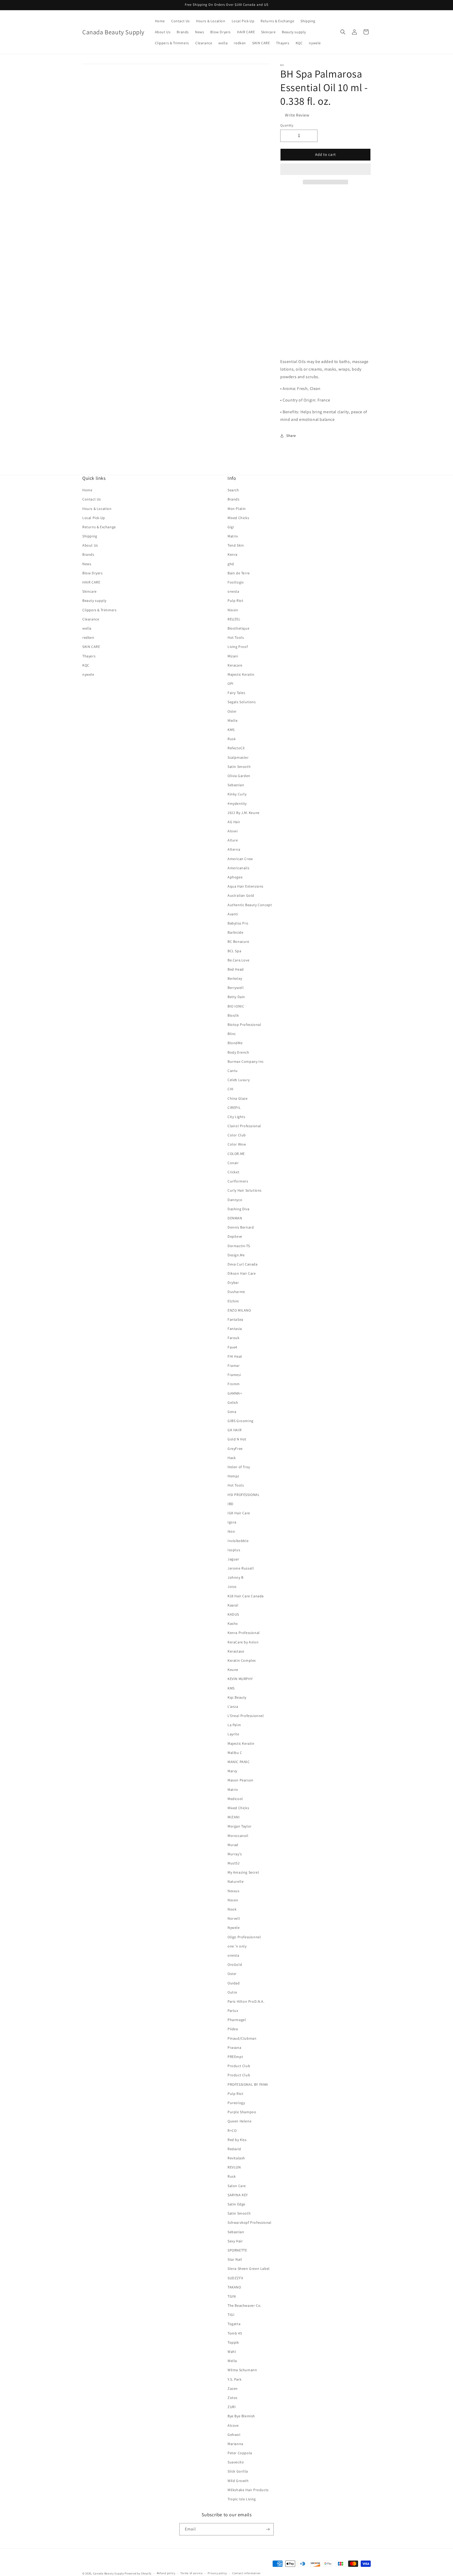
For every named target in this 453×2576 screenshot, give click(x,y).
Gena (232, 1412)
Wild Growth (238, 2481)
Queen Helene (239, 2121)
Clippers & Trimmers (99, 610)
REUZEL (234, 619)
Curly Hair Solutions (245, 1190)
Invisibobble (238, 1541)
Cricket (233, 1172)
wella (87, 628)
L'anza (233, 1707)
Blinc (232, 1034)
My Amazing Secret (243, 1872)
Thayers (89, 656)
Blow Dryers (93, 573)
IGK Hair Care (239, 1513)
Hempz (233, 1476)
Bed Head (236, 969)
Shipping (90, 536)
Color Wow (237, 1144)
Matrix (233, 536)
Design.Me (236, 1255)
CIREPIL (234, 1108)
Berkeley (235, 978)
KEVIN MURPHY (240, 1679)
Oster (232, 711)
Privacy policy (217, 2573)
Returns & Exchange (99, 527)
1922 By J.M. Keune (244, 813)
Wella (232, 2361)
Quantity (287, 125)
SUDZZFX (235, 2278)
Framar (234, 1366)
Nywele (234, 1928)
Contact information (246, 2573)
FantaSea (235, 1319)
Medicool (235, 1799)
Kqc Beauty (237, 1697)
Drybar (233, 1283)
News (87, 564)
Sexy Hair (235, 2241)
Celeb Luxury (239, 1080)
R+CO (232, 2131)
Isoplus (234, 1550)
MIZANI (234, 1817)
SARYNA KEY (238, 2195)
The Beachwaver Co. (244, 2305)
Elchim (233, 1301)
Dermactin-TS (239, 1246)
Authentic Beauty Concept (250, 905)
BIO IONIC (236, 1006)
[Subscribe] (268, 2529)
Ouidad (234, 1983)
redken (88, 637)
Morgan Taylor (240, 1826)
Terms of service (191, 2573)
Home (87, 490)
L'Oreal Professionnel (246, 1716)
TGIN (232, 2296)
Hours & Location (97, 509)
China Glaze (238, 1098)
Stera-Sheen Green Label (249, 2269)
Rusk (232, 739)
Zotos (233, 2398)
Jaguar (233, 1559)
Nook (232, 1909)
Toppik (233, 2342)
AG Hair (234, 822)
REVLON (234, 2167)
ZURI (232, 2407)
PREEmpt (235, 2057)
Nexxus (234, 1891)
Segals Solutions (242, 702)
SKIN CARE (91, 647)
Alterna (234, 849)
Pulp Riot (235, 601)
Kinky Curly (237, 794)
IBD (231, 1504)
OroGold (235, 1964)
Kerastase (236, 1651)
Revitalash (236, 2158)
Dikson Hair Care (242, 1273)
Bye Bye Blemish (241, 2416)
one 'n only (237, 1946)
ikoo (231, 1531)
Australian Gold (241, 895)
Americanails (238, 868)
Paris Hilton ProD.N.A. (246, 2001)
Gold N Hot (237, 1439)
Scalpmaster (238, 757)
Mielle (233, 720)
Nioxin (233, 610)
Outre (232, 1992)
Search (233, 490)
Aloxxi (233, 831)
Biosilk (233, 1015)
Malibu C (235, 1753)
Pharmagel (237, 2020)
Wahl (232, 2352)
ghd (231, 564)
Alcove (233, 2425)
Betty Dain (236, 997)
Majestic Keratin (241, 674)
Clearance (91, 619)
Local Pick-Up (94, 518)
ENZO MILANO (239, 1310)
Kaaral (233, 1605)
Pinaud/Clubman (242, 2038)
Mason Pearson (241, 1780)
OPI (231, 684)
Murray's (235, 1854)
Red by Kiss (237, 2140)
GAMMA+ (235, 1393)
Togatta (234, 2324)
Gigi (231, 527)
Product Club (239, 2066)
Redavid (234, 2149)
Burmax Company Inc (246, 1061)
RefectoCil (236, 748)
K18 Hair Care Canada (246, 1596)
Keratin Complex (242, 1660)
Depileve (235, 1236)
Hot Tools (236, 637)
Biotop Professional (244, 1025)
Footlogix (236, 582)
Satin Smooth (239, 767)
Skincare (90, 591)
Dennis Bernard (241, 1227)
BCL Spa (234, 951)
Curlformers (238, 1181)
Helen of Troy (239, 1467)
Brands (88, 554)
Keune (233, 1670)
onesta (233, 591)
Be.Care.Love (238, 960)
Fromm (234, 1384)
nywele (88, 674)
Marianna (235, 2444)
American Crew (240, 859)
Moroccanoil (238, 1836)
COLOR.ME (236, 1154)
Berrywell (236, 988)
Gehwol (234, 2435)
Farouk (234, 1338)
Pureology (236, 2103)
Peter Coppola (240, 2453)
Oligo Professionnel (244, 1937)
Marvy (232, 1771)
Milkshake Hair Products (248, 2490)
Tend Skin (236, 545)
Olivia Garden (239, 776)
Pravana (234, 2047)
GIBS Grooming (241, 1421)
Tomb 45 (235, 2333)
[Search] (343, 32)
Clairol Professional (244, 1126)
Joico (232, 1587)
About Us (90, 545)
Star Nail (235, 2259)
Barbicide (235, 932)
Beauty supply (94, 601)
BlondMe (235, 1043)
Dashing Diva (238, 1209)
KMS (231, 730)
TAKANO (234, 2287)
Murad (233, 1845)
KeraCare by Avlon (243, 1642)
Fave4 (232, 1347)
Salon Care (237, 2186)
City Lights (236, 1117)
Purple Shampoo (242, 2112)
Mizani (233, 656)
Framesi (234, 1375)
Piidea (233, 2029)
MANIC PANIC (239, 1762)
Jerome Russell (241, 1568)
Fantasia (235, 1329)
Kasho (233, 1623)
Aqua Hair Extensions (246, 886)
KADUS (233, 1614)
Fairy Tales (236, 693)
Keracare (235, 665)
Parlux (233, 2011)
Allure (233, 840)
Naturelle (236, 1881)
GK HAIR (234, 1430)
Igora (232, 1522)
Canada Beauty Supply (109, 2573)
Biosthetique (238, 628)
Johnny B (236, 1577)
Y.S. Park (234, 2379)
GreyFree (235, 1449)
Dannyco (235, 1200)
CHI (231, 1089)
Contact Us (92, 499)
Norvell (234, 1918)
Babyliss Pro (238, 923)
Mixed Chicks (238, 518)
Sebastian (236, 785)
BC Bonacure (238, 942)
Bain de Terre (239, 573)
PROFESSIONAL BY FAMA (248, 2084)
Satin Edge (236, 2204)
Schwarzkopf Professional (249, 2222)
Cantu (233, 1071)
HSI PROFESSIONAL (244, 1495)
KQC (86, 665)
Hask (232, 1458)
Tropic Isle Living (242, 2499)
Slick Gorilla (238, 2471)
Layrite (233, 1734)
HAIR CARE (91, 582)
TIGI (231, 2315)
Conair (233, 1163)
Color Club (237, 1135)
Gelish (233, 1402)
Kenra (233, 554)
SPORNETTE (237, 2250)
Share (291, 436)
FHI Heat (235, 1356)
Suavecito (236, 2462)
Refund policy (166, 2573)
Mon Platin (237, 509)
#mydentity (237, 803)
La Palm (234, 1725)
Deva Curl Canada (243, 1264)
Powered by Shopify (138, 2573)
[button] (325, 169)
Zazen (233, 2388)
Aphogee (235, 877)
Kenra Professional (244, 1633)
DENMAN (235, 1218)
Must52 (234, 1863)
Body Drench (238, 1052)
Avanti (233, 914)
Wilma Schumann (242, 2370)
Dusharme (236, 1292)
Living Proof (238, 647)
